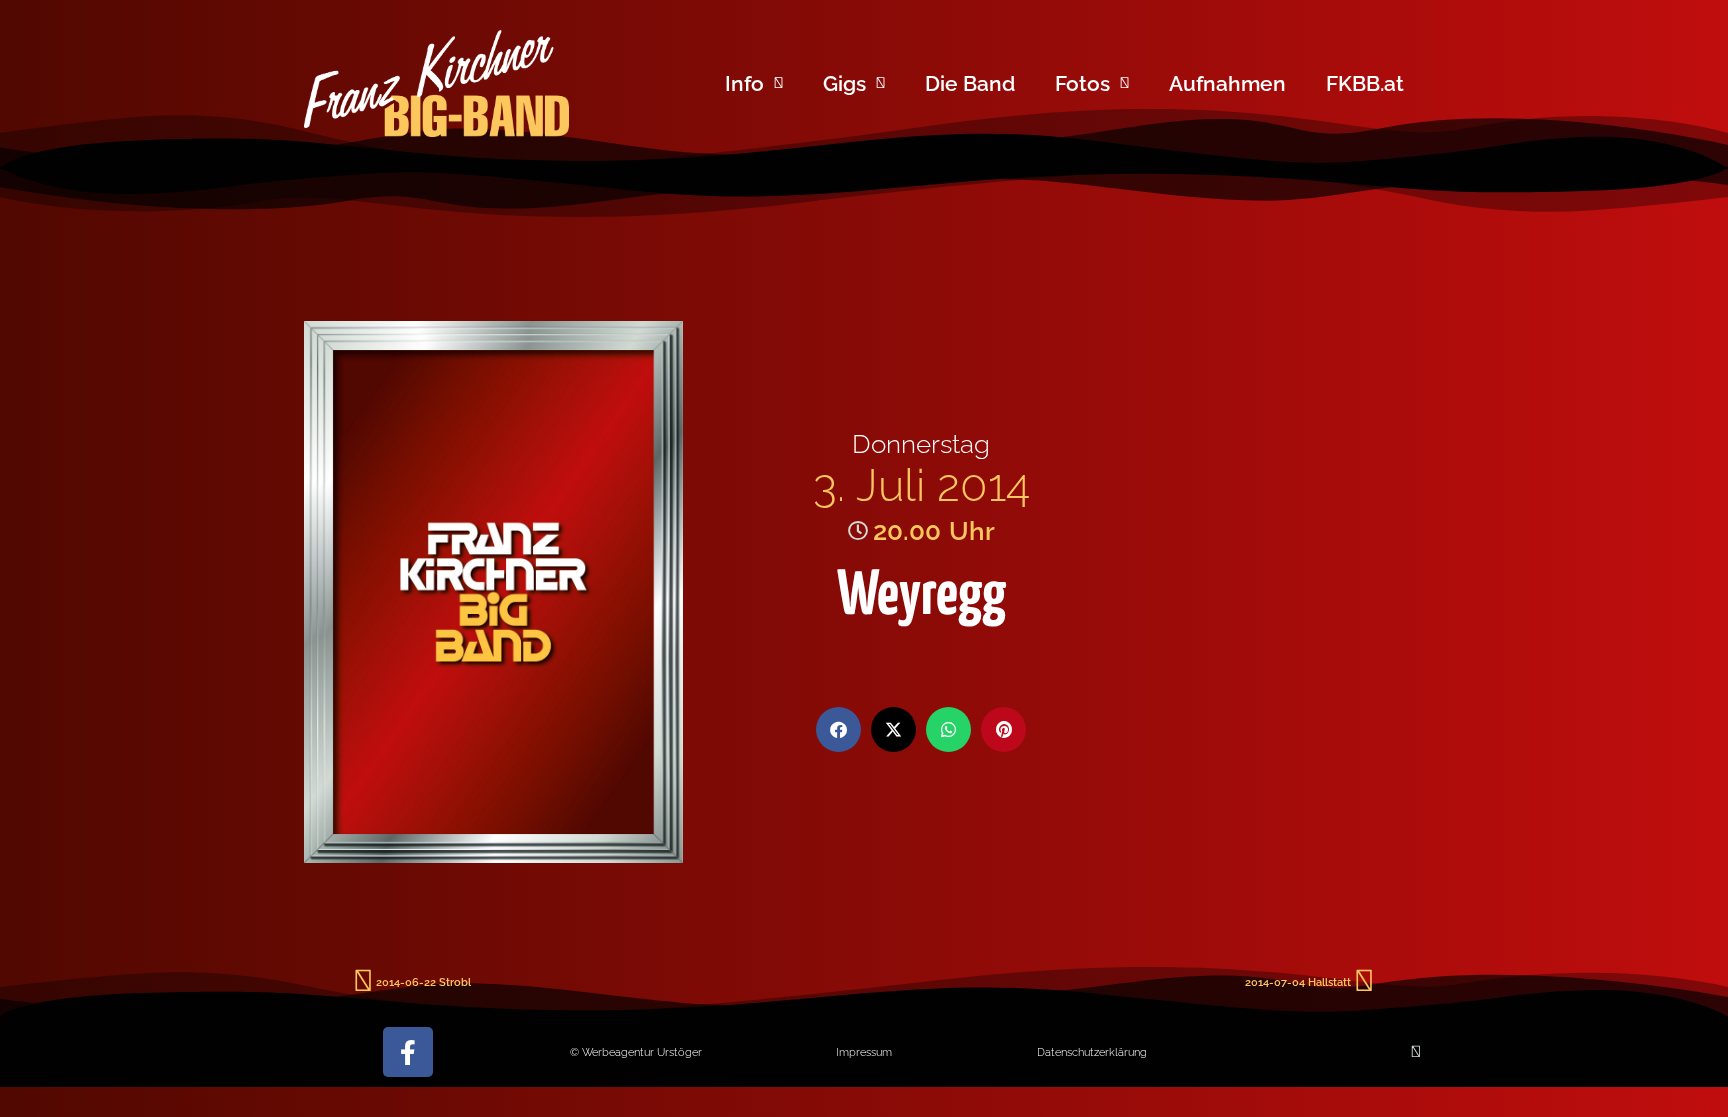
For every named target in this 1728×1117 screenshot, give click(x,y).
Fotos (1082, 83)
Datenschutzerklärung (1092, 1052)
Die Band (970, 83)
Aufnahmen (1227, 83)
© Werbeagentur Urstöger (636, 1052)
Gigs (844, 83)
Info (744, 83)
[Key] (1416, 1052)
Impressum (864, 1052)
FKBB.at (1365, 83)
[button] (838, 729)
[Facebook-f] (408, 1052)
